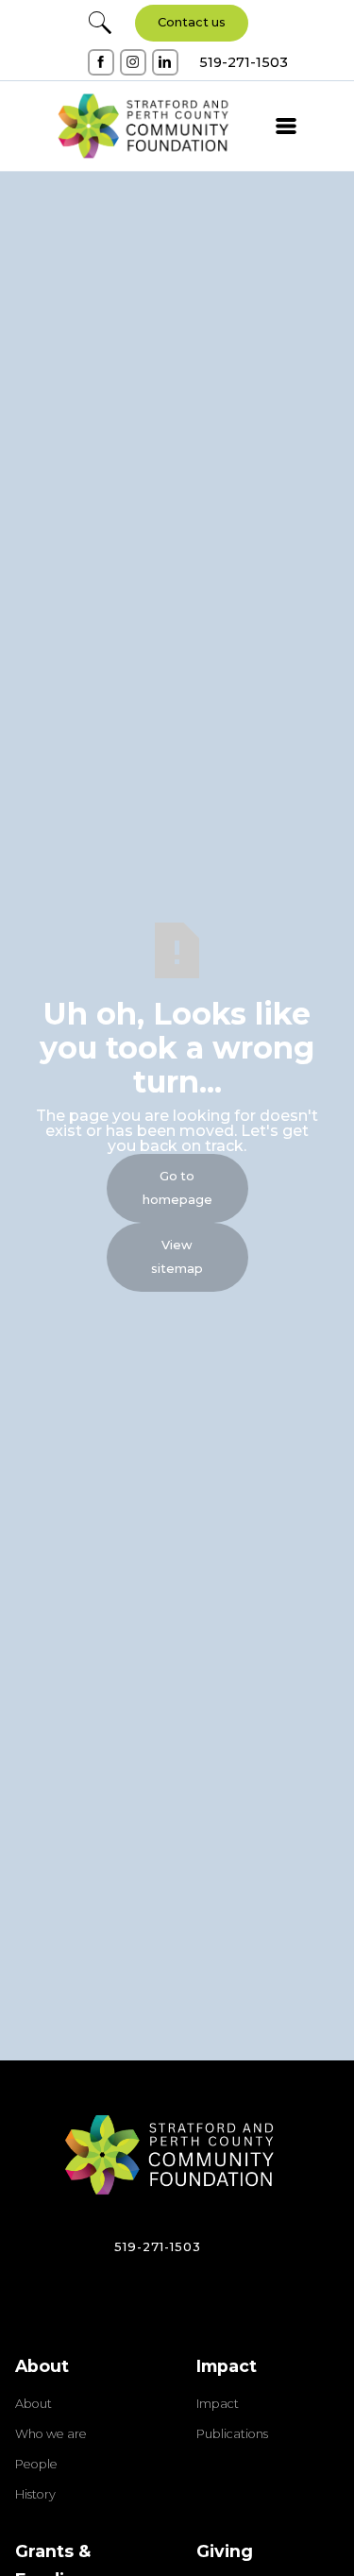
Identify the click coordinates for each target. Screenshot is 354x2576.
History (35, 2495)
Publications (232, 2434)
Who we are (51, 2434)
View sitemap (177, 1257)
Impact (218, 2404)
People (36, 2465)
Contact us (192, 22)
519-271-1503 (158, 2247)
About (34, 2404)
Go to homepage (177, 1188)
